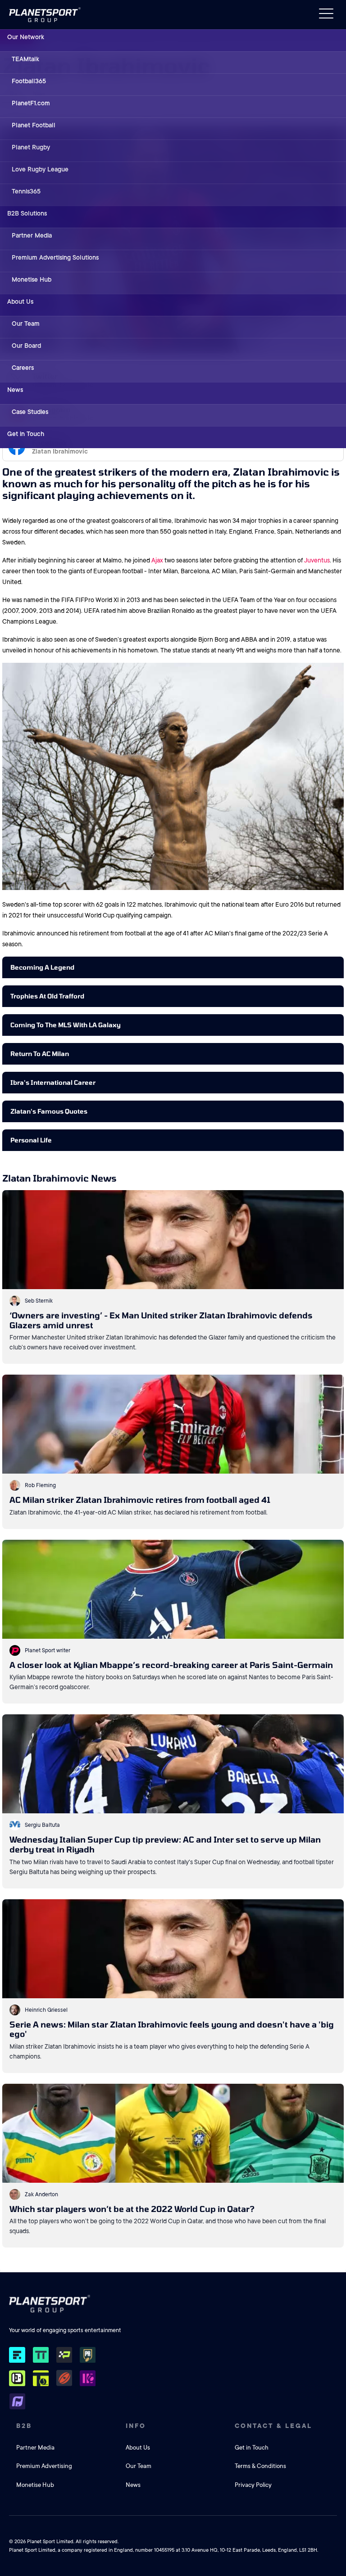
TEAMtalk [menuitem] (25, 59)
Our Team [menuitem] (26, 324)
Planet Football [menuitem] (34, 125)
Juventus (317, 560)
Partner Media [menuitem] (32, 235)
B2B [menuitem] (24, 2426)
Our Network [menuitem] (26, 37)
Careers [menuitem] (23, 368)
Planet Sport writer (48, 1650)
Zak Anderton (41, 2194)
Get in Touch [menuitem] (26, 434)
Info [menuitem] (136, 2426)
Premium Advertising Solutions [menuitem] (55, 257)
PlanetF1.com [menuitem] (31, 103)
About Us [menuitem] (20, 301)
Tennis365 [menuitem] (26, 191)
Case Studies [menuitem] (30, 412)
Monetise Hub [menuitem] (32, 279)
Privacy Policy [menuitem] (253, 2485)
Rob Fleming (40, 1485)
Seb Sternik (39, 1301)
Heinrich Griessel (46, 2010)
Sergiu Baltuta (42, 1825)
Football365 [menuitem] (29, 81)
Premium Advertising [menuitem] (44, 2466)
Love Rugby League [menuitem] (40, 169)
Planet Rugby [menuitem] (31, 147)
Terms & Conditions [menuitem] (260, 2466)
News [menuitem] (15, 390)
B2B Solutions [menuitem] (27, 213)
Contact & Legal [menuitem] (273, 2426)
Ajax (157, 560)
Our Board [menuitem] (26, 346)
